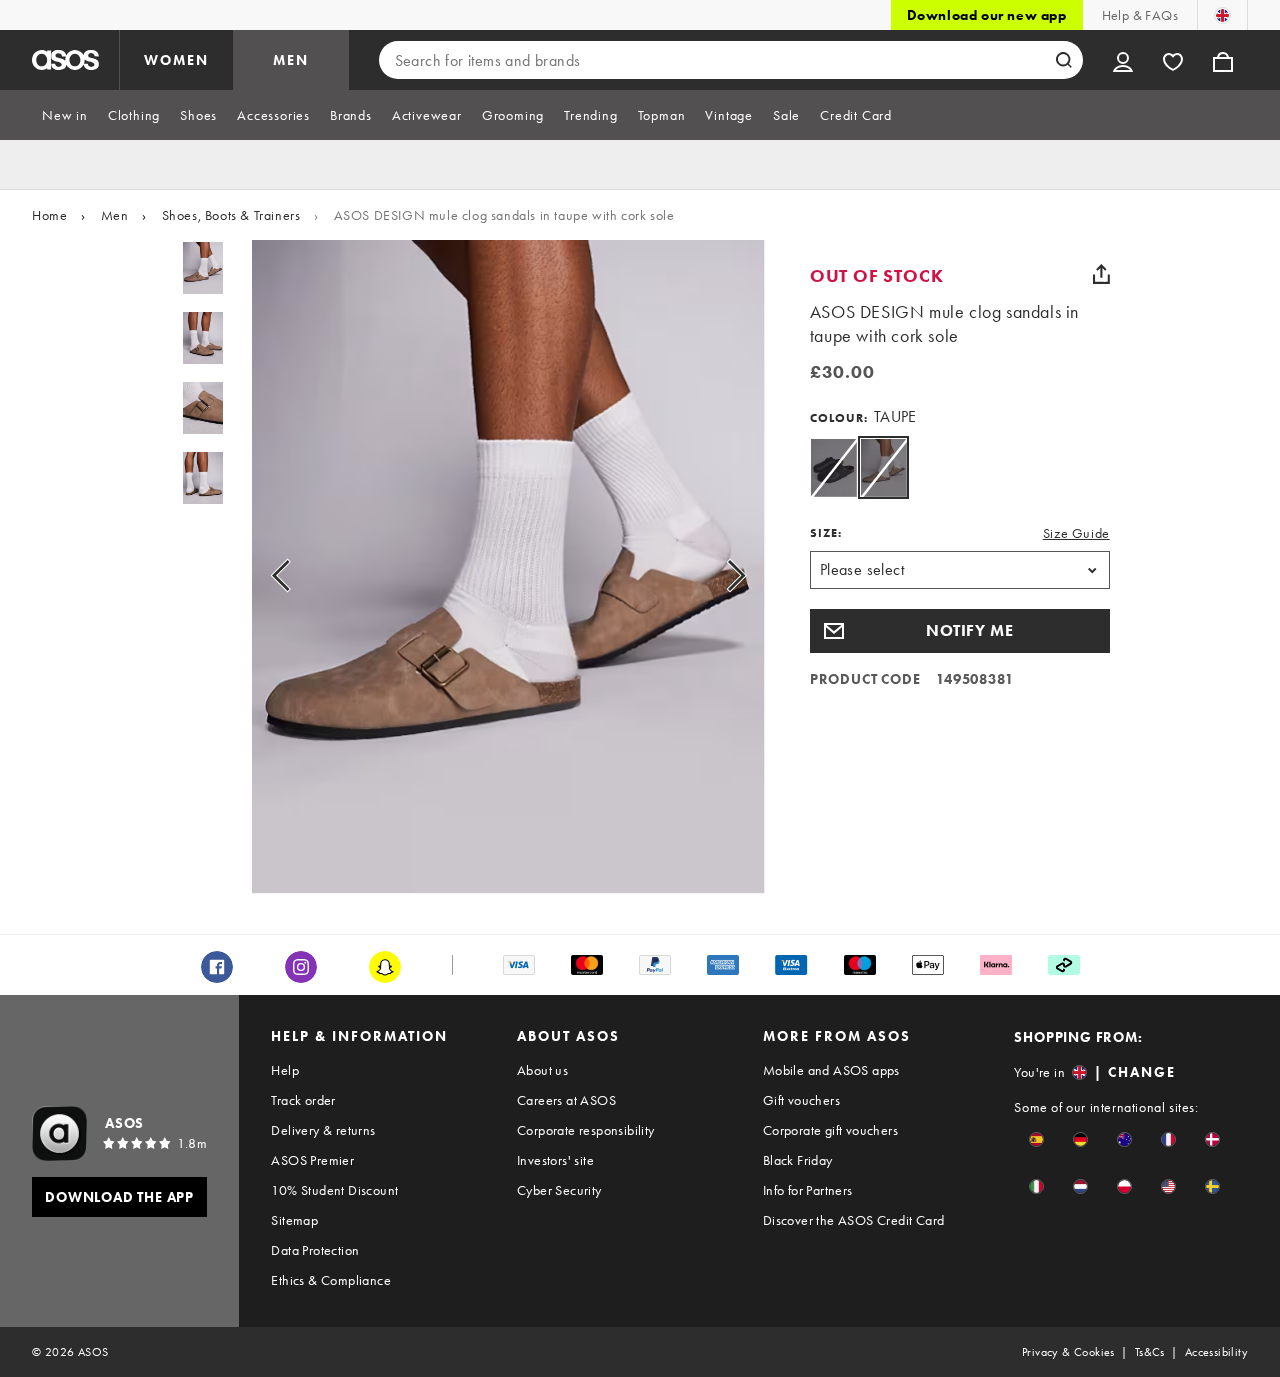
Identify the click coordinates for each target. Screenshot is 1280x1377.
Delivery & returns (323, 1130)
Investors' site (555, 1160)
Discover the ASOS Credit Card (854, 1220)
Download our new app (987, 15)
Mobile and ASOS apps (831, 1070)
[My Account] (1123, 60)
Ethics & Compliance (331, 1280)
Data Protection (315, 1250)
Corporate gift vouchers (830, 1130)
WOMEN (176, 60)
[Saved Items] (1173, 60)
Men (115, 215)
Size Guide (1076, 533)
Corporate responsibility (586, 1130)
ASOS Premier (312, 1160)
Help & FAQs (1140, 15)
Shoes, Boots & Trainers (231, 215)
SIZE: (826, 533)
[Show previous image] (303, 575)
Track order (303, 1100)
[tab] (65, 115)
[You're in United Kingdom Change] (1222, 15)
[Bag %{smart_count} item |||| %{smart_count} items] (1223, 60)
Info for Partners (808, 1190)
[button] (960, 631)
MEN (291, 60)
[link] (883, 467)
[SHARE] (1102, 274)
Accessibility (1216, 1352)
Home (49, 215)
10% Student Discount (334, 1190)
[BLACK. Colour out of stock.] (833, 467)
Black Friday (798, 1160)
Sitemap (294, 1220)
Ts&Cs (1150, 1352)
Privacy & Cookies (1068, 1352)
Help (285, 1070)
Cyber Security (559, 1190)
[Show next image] (713, 575)
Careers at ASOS (566, 1100)
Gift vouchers (801, 1100)
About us (542, 1070)
